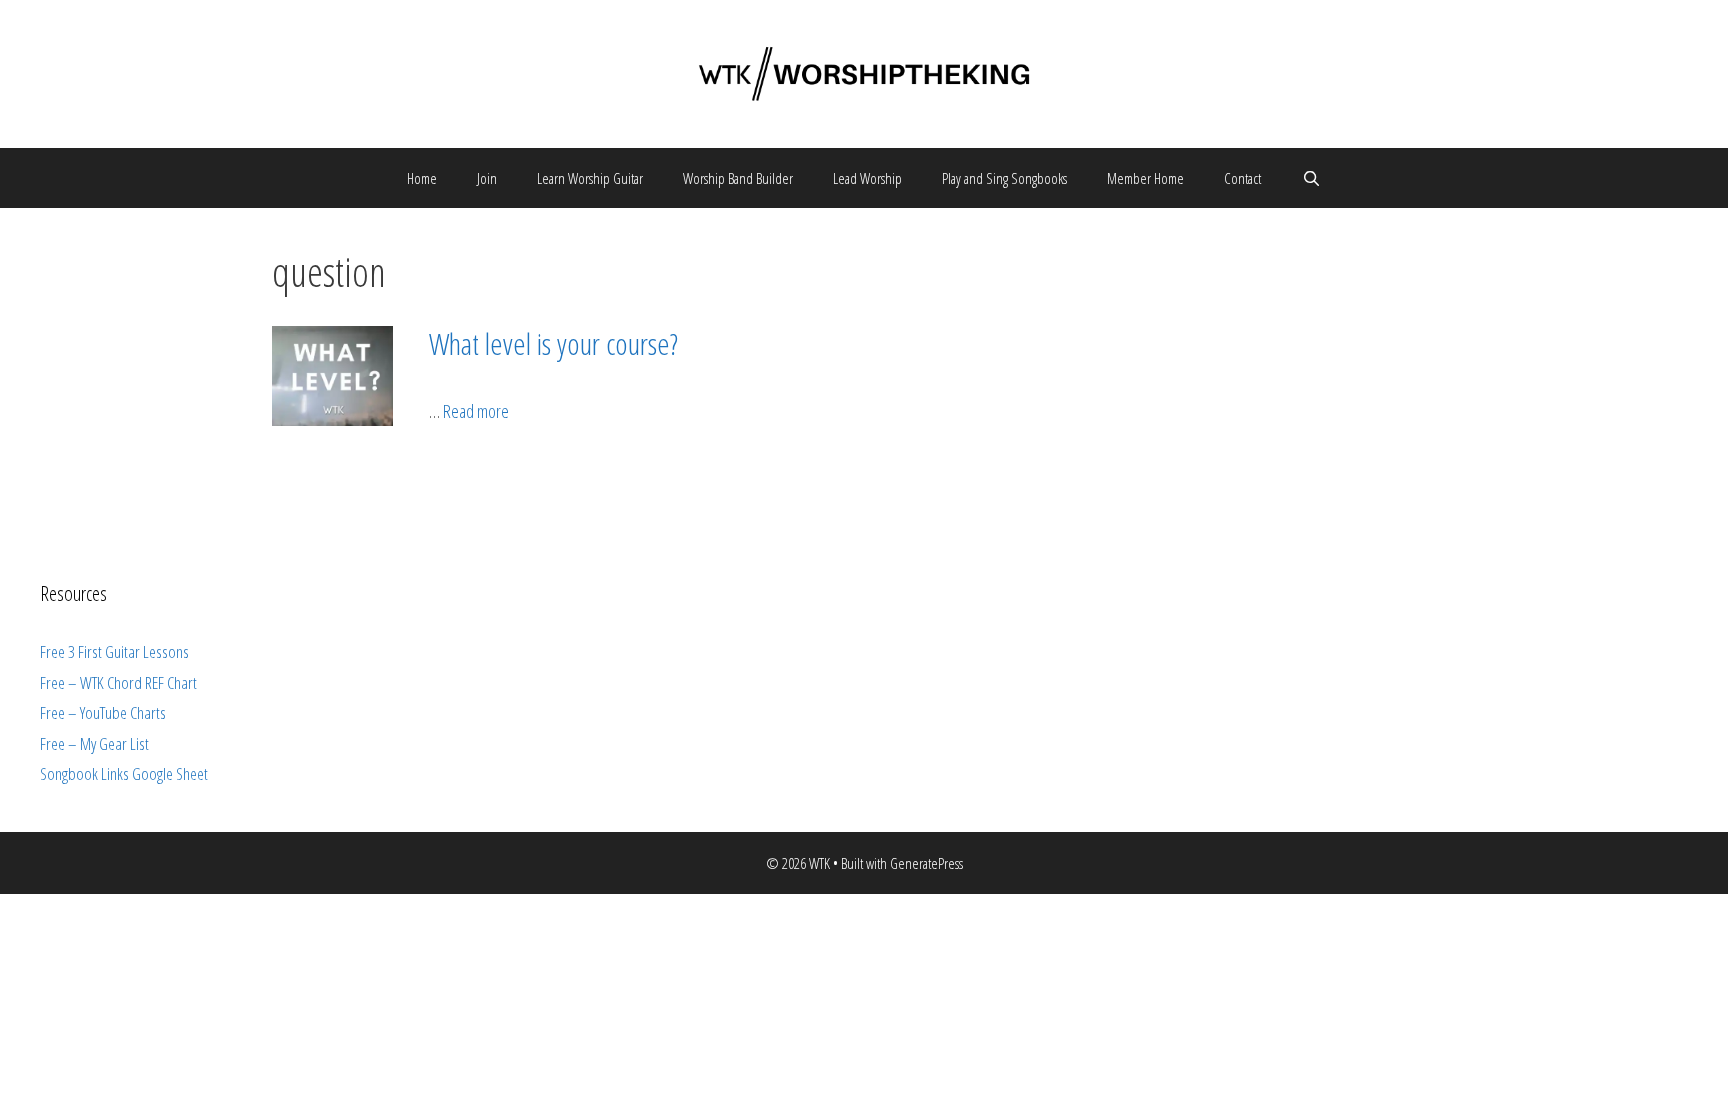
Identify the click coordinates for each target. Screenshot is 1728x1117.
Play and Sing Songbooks (1004, 178)
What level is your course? (553, 343)
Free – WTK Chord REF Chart (118, 682)
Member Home (1145, 178)
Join (487, 178)
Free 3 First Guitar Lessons (114, 651)
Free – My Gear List (94, 743)
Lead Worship (867, 178)
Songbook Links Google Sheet (124, 773)
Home (422, 178)
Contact (1242, 178)
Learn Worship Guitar (590, 178)
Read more (476, 411)
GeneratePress (926, 863)
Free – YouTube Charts (103, 712)
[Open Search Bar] (1310, 178)
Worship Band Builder (738, 178)
